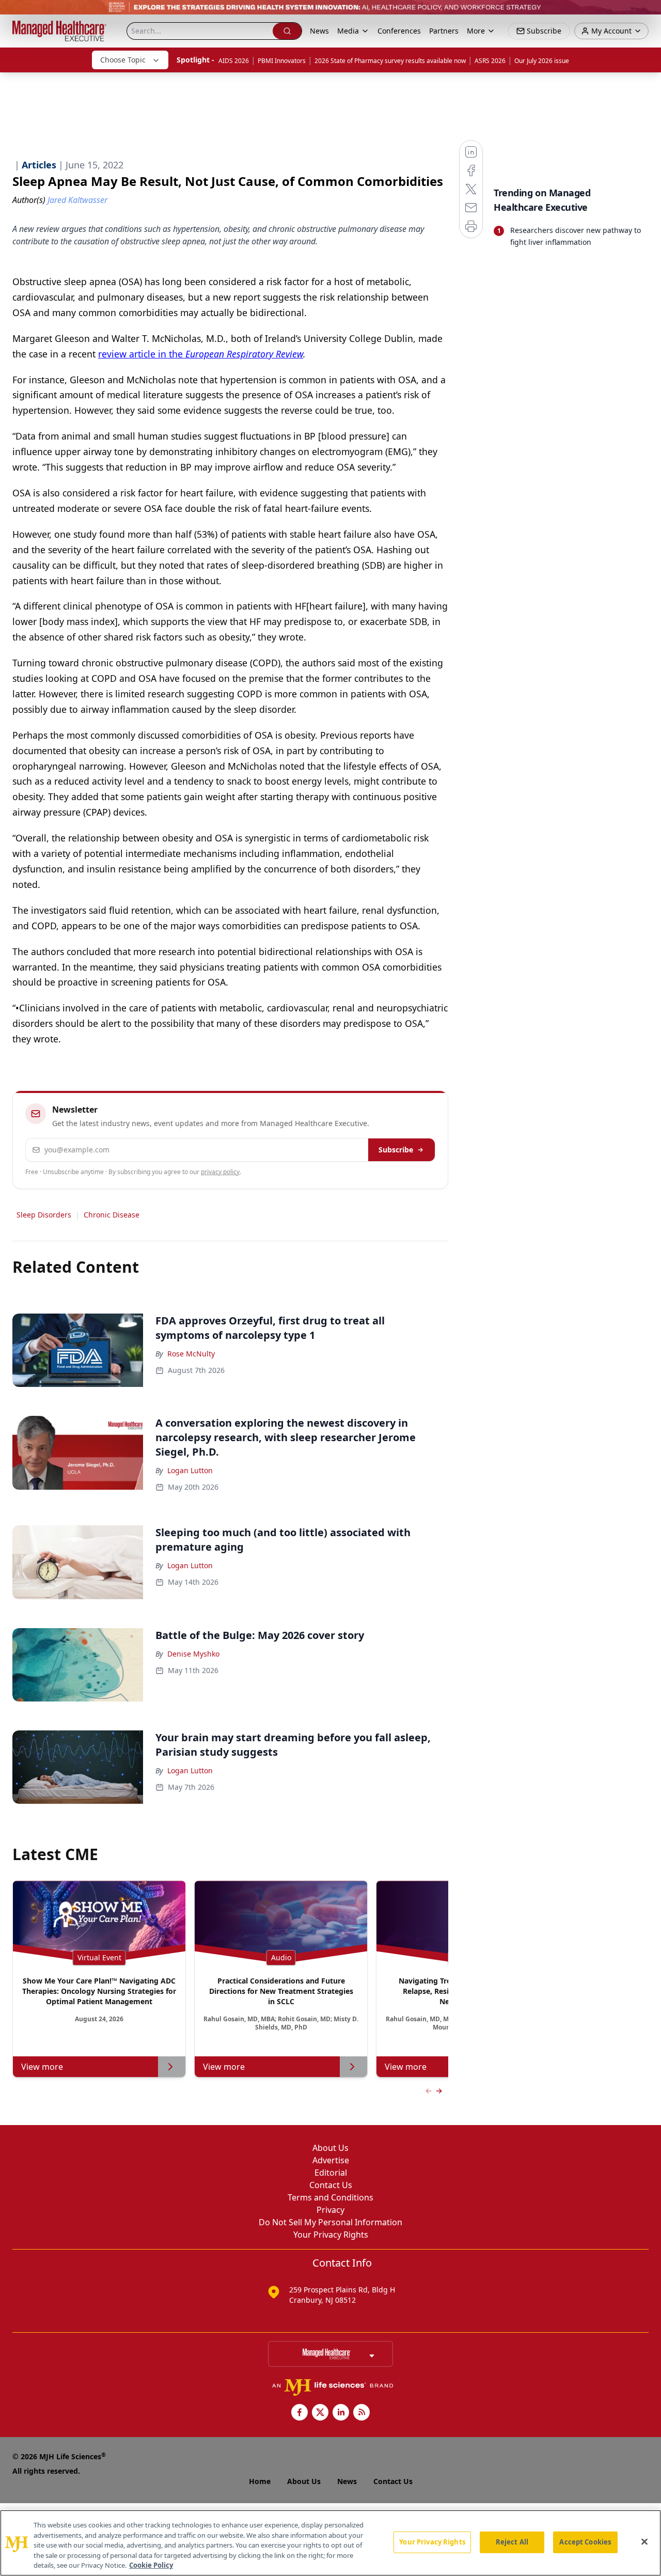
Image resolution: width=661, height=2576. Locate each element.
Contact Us (331, 2185)
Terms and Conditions (330, 2197)
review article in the (142, 354)
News (319, 31)
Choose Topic (123, 60)
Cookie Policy (151, 2565)
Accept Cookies (585, 2542)
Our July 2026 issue (542, 61)
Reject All (512, 2542)
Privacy (330, 2210)
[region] (330, 2543)
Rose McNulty (191, 1354)
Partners (444, 31)
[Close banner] (648, 13)
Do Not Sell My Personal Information (330, 2222)
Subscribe (396, 1150)
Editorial (331, 2173)
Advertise (331, 2160)
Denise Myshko (193, 1654)
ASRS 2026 (490, 61)
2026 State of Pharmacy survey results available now (390, 61)
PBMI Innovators (282, 61)
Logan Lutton (190, 1470)
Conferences (399, 31)
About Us (330, 2148)
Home (260, 2481)
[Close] (644, 2542)
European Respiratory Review (244, 354)
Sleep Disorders (44, 1215)
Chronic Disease (112, 1215)
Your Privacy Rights (331, 2235)
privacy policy (220, 1172)
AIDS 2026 (234, 61)
